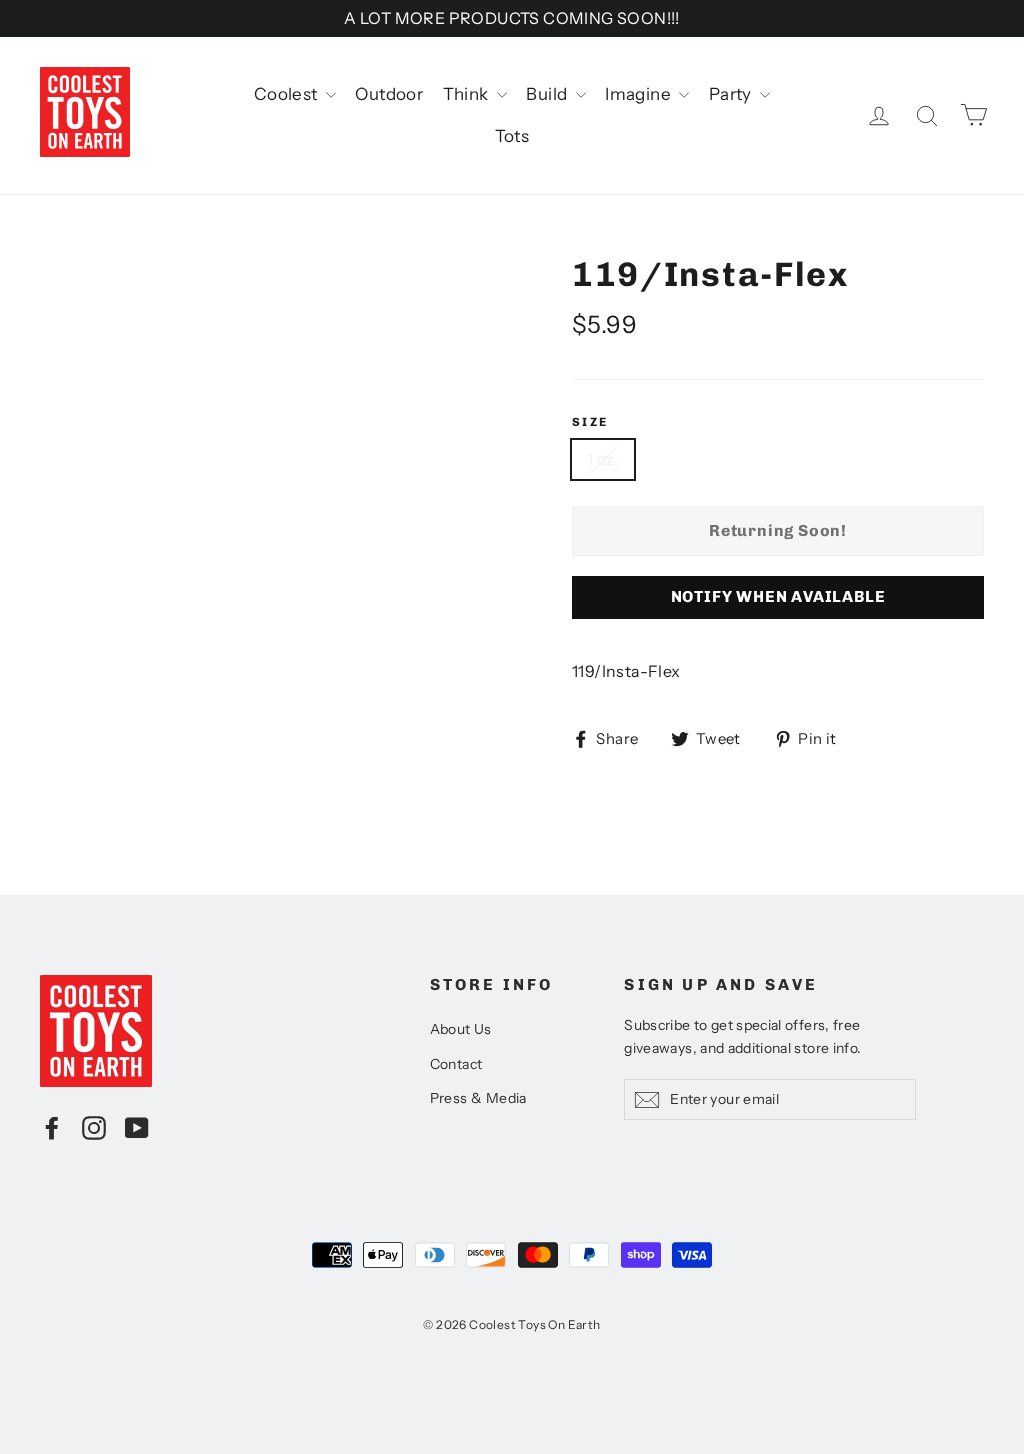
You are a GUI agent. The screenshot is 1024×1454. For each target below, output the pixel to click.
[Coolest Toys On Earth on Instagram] (94, 1127)
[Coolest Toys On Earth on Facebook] (52, 1127)
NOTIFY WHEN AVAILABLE (778, 596)
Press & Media (478, 1098)
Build (548, 94)
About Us (461, 1029)
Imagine (639, 94)
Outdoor (389, 94)
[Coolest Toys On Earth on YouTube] (137, 1127)
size (590, 422)
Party (732, 94)
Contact (456, 1064)
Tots (512, 136)
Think (467, 94)
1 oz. (603, 459)
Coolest (287, 94)
